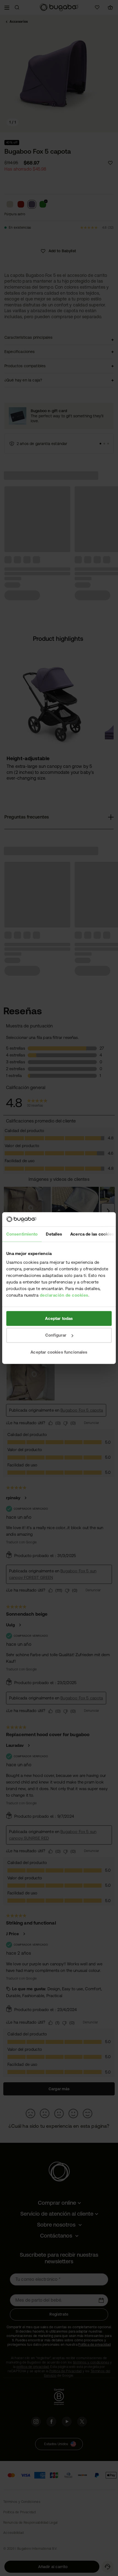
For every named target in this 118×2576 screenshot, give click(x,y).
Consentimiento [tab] (22, 1234)
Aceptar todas (59, 1318)
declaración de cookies (64, 1295)
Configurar (56, 1335)
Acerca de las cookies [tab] (92, 1234)
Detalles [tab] (54, 1234)
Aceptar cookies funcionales (59, 1352)
